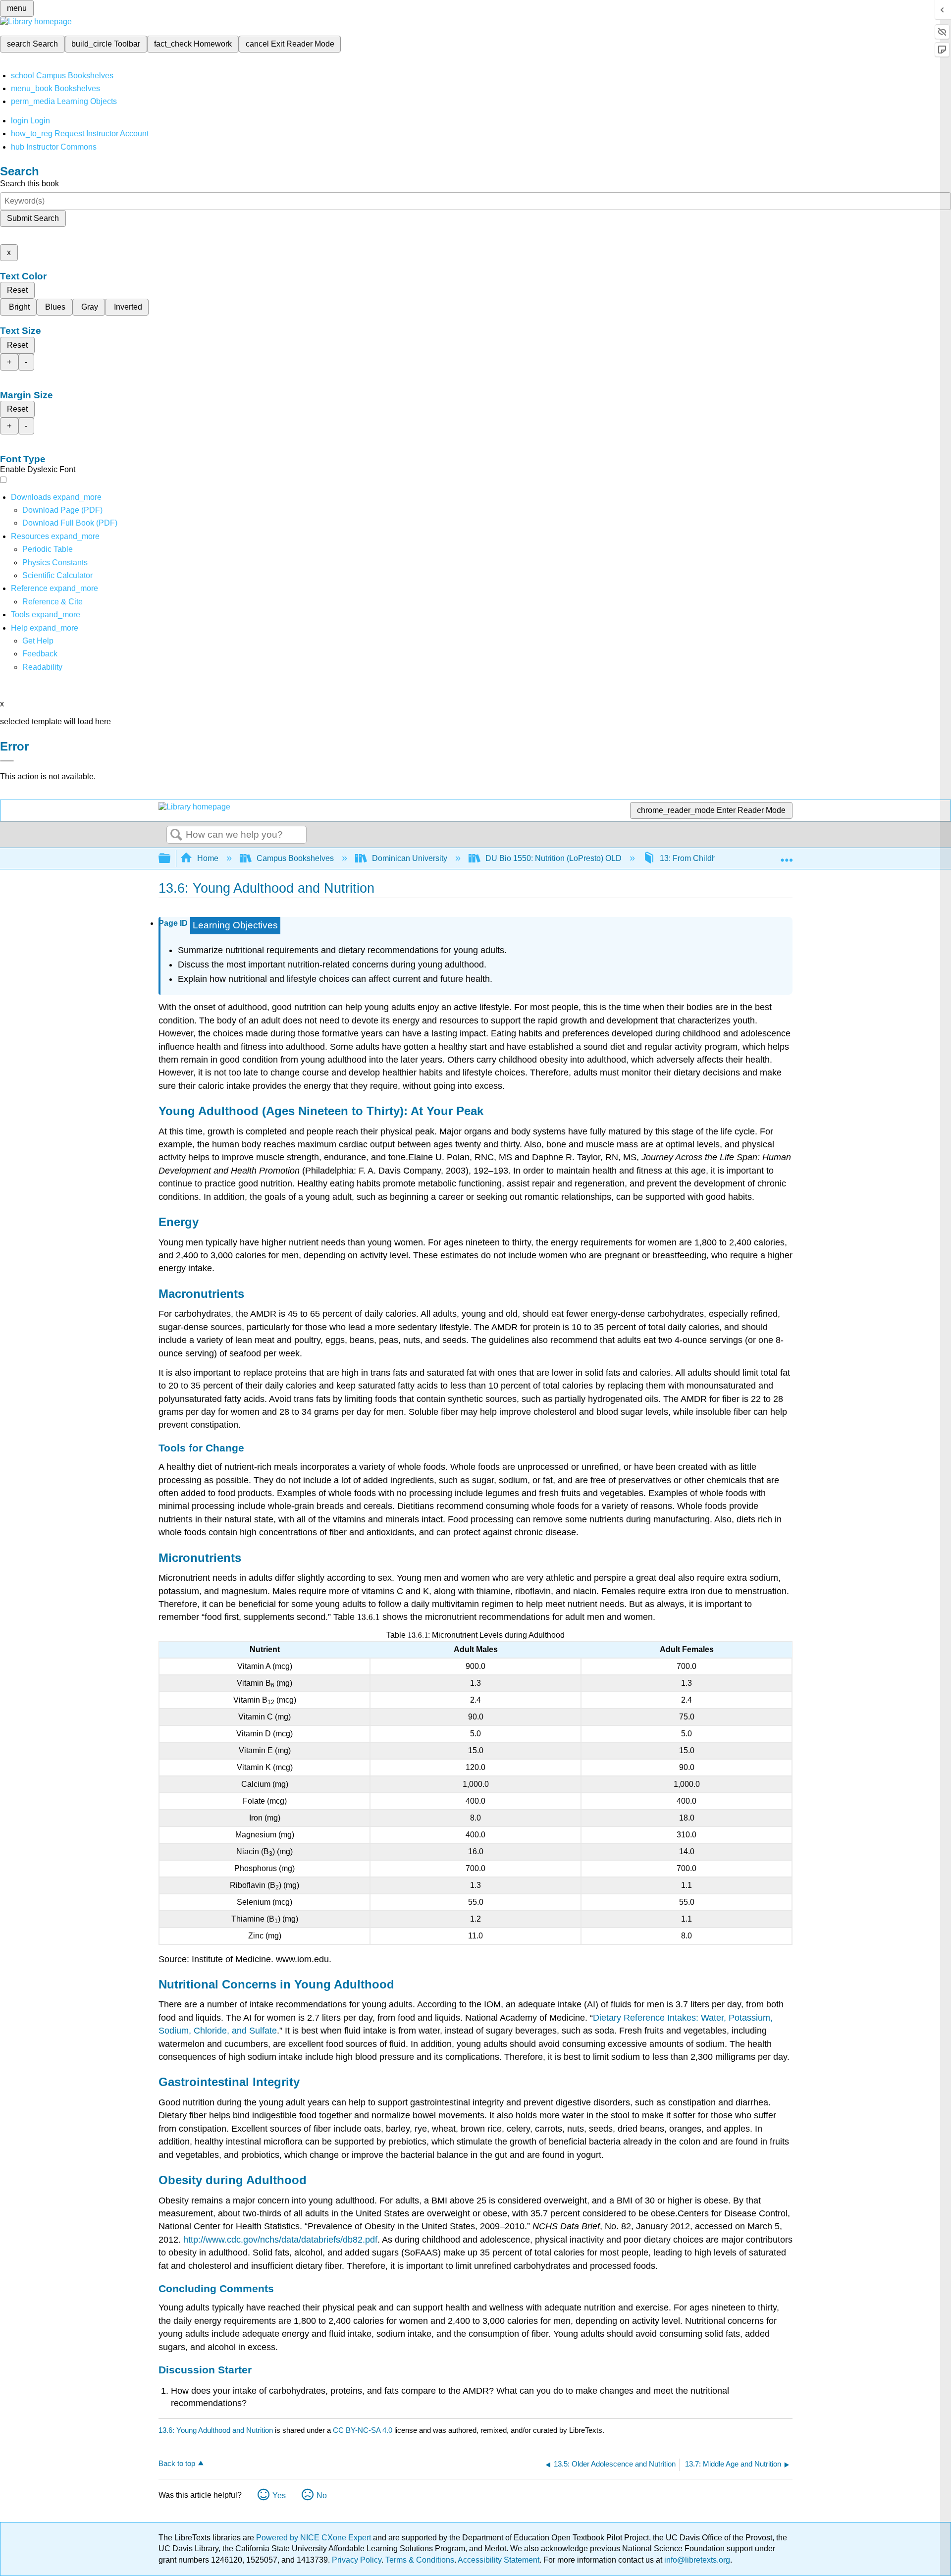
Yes (279, 2495)
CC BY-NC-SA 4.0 (363, 2430)
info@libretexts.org (696, 2560)
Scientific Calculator (57, 575)
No (322, 2495)
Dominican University (410, 858)
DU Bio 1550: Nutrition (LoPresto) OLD (554, 858)
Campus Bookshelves (295, 858)
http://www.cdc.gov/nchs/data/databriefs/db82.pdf (280, 2240)
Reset (17, 290)
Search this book (29, 184)
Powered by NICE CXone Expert (315, 2538)
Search (176, 835)
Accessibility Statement (499, 2560)
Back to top (177, 2463)
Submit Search (33, 218)
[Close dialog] (7, 761)
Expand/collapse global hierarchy (171, 859)
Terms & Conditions (420, 2560)
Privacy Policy (357, 2560)
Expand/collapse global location (787, 856)
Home (208, 858)
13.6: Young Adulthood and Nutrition (216, 2430)
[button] (40, 654)
